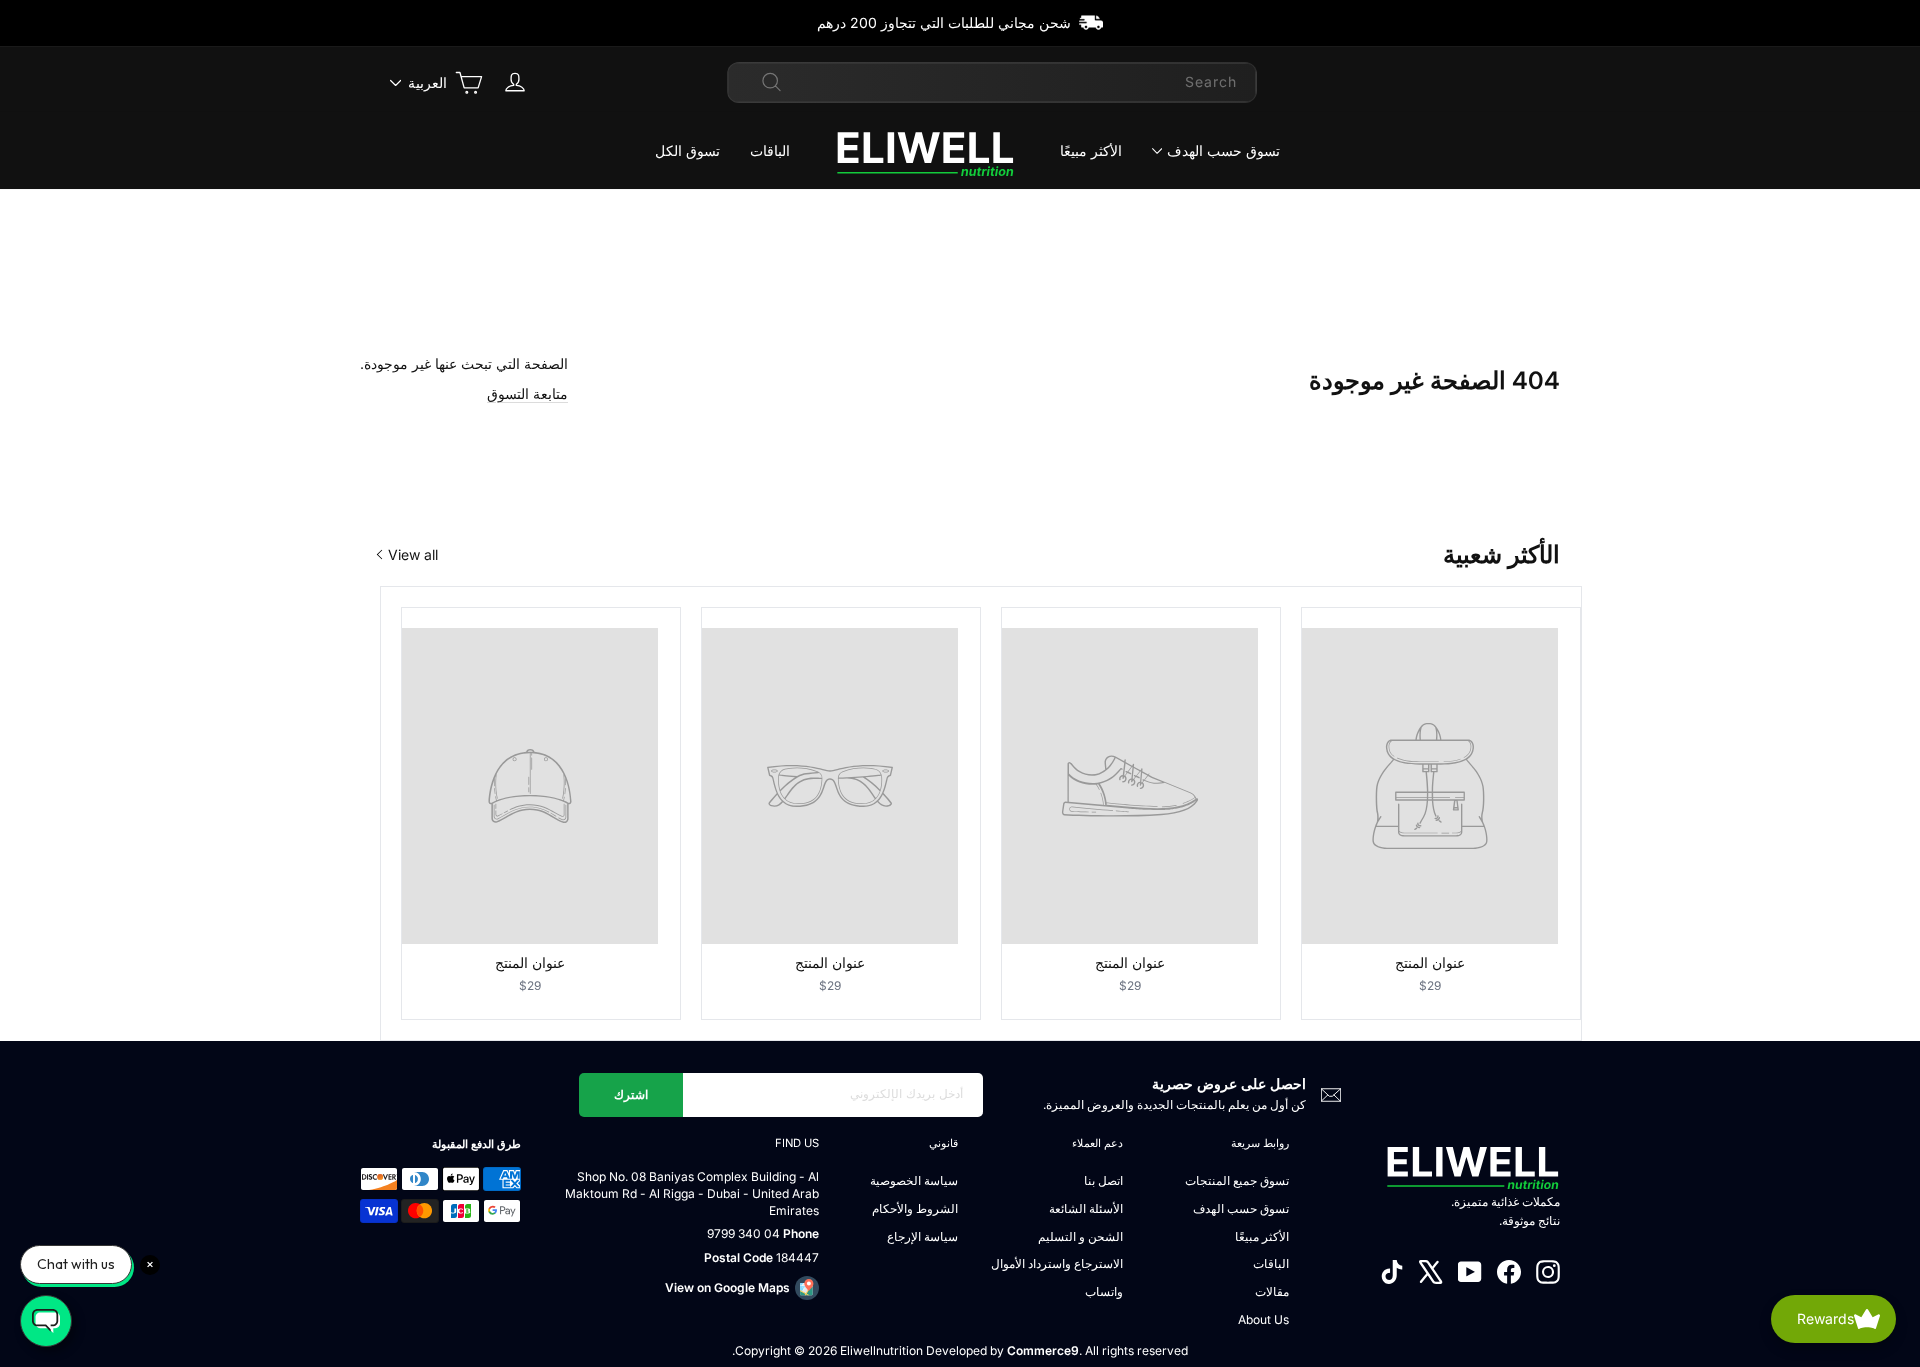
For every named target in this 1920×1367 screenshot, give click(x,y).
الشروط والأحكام (915, 1208)
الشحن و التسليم (1080, 1236)
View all (413, 554)
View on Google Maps (727, 1287)
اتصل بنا (1103, 1180)
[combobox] (992, 82)
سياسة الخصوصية (914, 1180)
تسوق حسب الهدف (1223, 150)
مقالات (1272, 1291)
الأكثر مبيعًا (1091, 150)
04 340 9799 (743, 1233)
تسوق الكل (687, 150)
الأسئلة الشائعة (1086, 1208)
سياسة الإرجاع (922, 1236)
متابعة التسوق (527, 393)
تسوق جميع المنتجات (1237, 1180)
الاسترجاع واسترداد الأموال (1057, 1263)
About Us (1263, 1319)
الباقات (770, 150)
